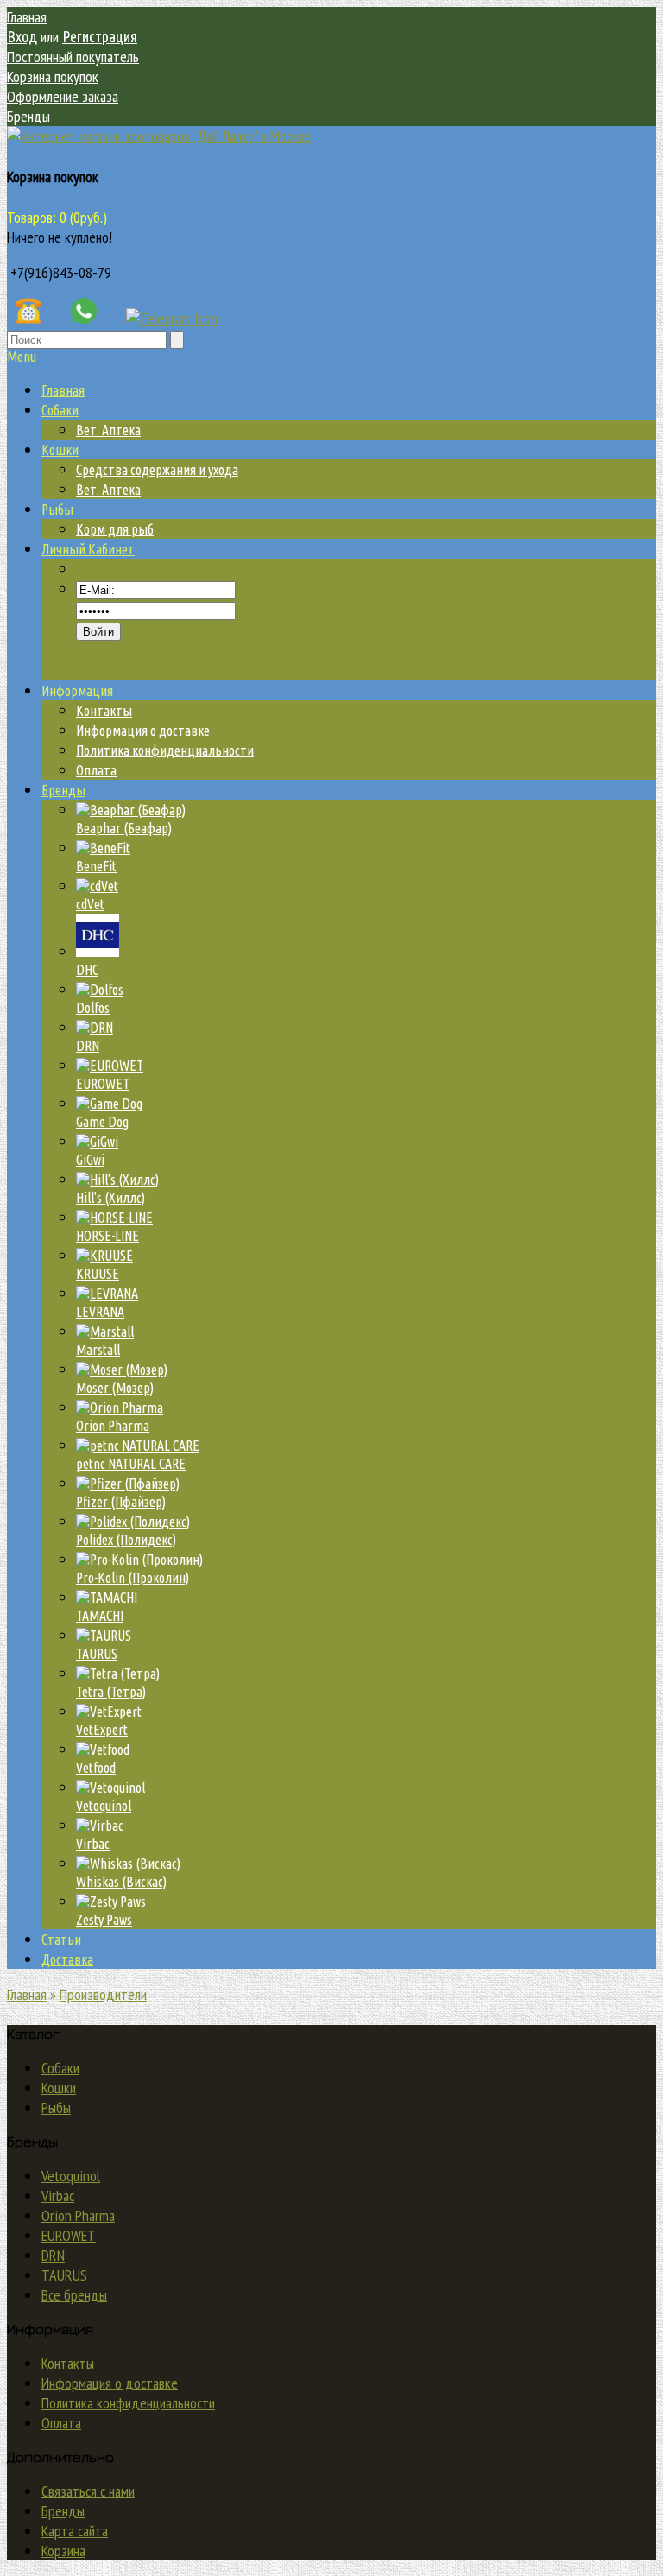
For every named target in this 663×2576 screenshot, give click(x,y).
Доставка (67, 1959)
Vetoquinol (71, 2176)
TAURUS (64, 2275)
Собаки (60, 2068)
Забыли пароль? (124, 650)
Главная (27, 17)
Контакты (104, 711)
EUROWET (69, 2235)
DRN (53, 2255)
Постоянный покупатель (73, 57)
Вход (22, 36)
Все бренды (74, 2295)
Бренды (28, 116)
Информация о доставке (143, 731)
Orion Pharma (78, 2215)
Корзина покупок (53, 76)
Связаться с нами (88, 2491)
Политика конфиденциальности (165, 750)
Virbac (58, 2196)
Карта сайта (75, 2531)
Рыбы (56, 2108)
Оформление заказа (63, 96)
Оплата (96, 770)
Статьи (61, 1940)
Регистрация (100, 36)
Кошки (59, 2088)
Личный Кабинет (88, 549)
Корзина (63, 2551)
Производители (103, 1994)
